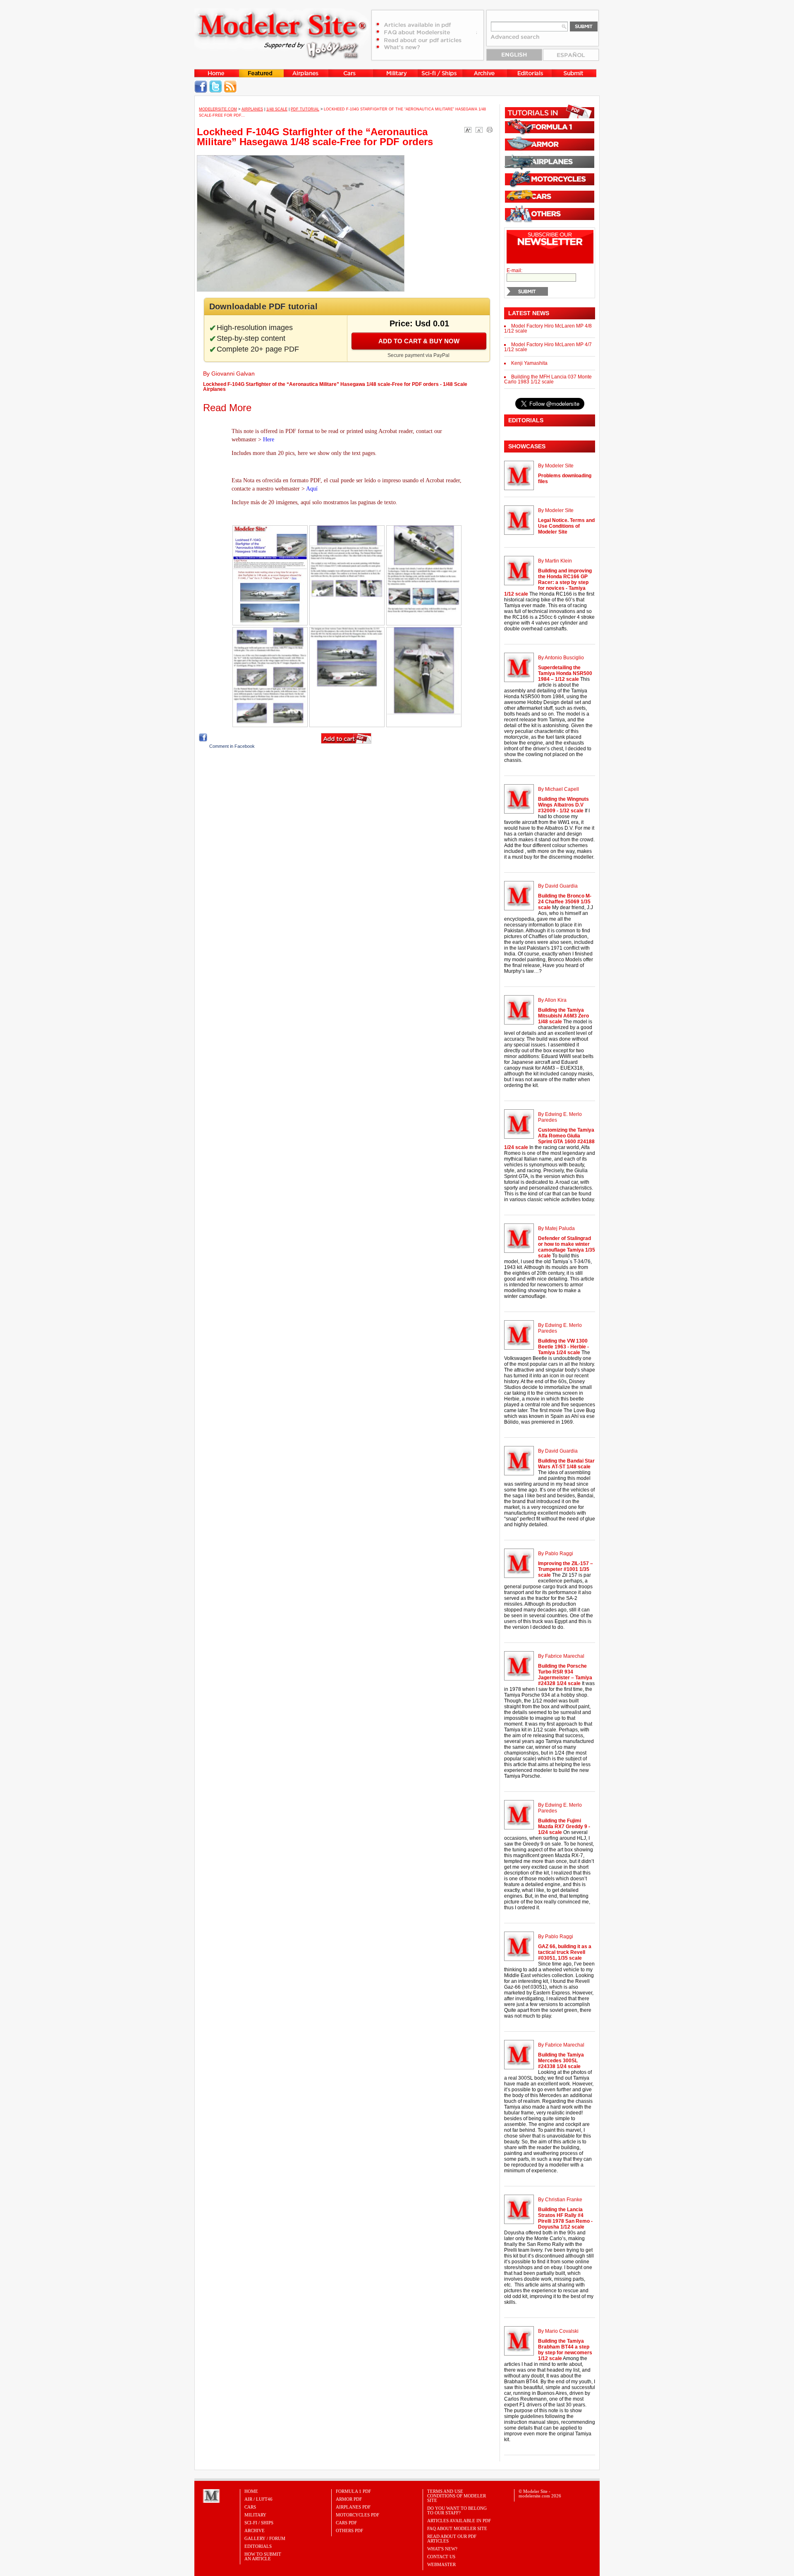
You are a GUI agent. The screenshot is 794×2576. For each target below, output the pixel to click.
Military (255, 2515)
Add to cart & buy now (419, 341)
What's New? (442, 2549)
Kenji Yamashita (529, 363)
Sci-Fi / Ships (259, 2523)
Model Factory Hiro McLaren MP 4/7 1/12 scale (548, 347)
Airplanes (252, 109)
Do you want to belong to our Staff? (457, 2510)
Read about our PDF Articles (452, 2539)
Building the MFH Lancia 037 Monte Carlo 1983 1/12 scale (548, 379)
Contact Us (441, 2557)
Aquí (312, 489)
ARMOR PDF (349, 2499)
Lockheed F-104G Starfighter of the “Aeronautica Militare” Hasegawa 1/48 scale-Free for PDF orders (315, 137)
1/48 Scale (277, 109)
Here (269, 439)
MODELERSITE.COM (218, 109)
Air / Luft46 (258, 2499)
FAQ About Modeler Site (457, 2528)
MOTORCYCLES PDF (358, 2515)
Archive (255, 2531)
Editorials (258, 2546)
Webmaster (441, 2564)
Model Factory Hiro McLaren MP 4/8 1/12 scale (548, 328)
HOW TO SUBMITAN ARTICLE (263, 2556)
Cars (250, 2507)
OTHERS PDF (349, 2531)
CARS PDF (346, 2523)
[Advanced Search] (519, 40)
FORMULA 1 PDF (353, 2491)
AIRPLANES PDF (353, 2507)
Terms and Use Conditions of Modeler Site (457, 2496)
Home (251, 2491)
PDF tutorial (305, 109)
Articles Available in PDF (459, 2521)
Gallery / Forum (265, 2538)
